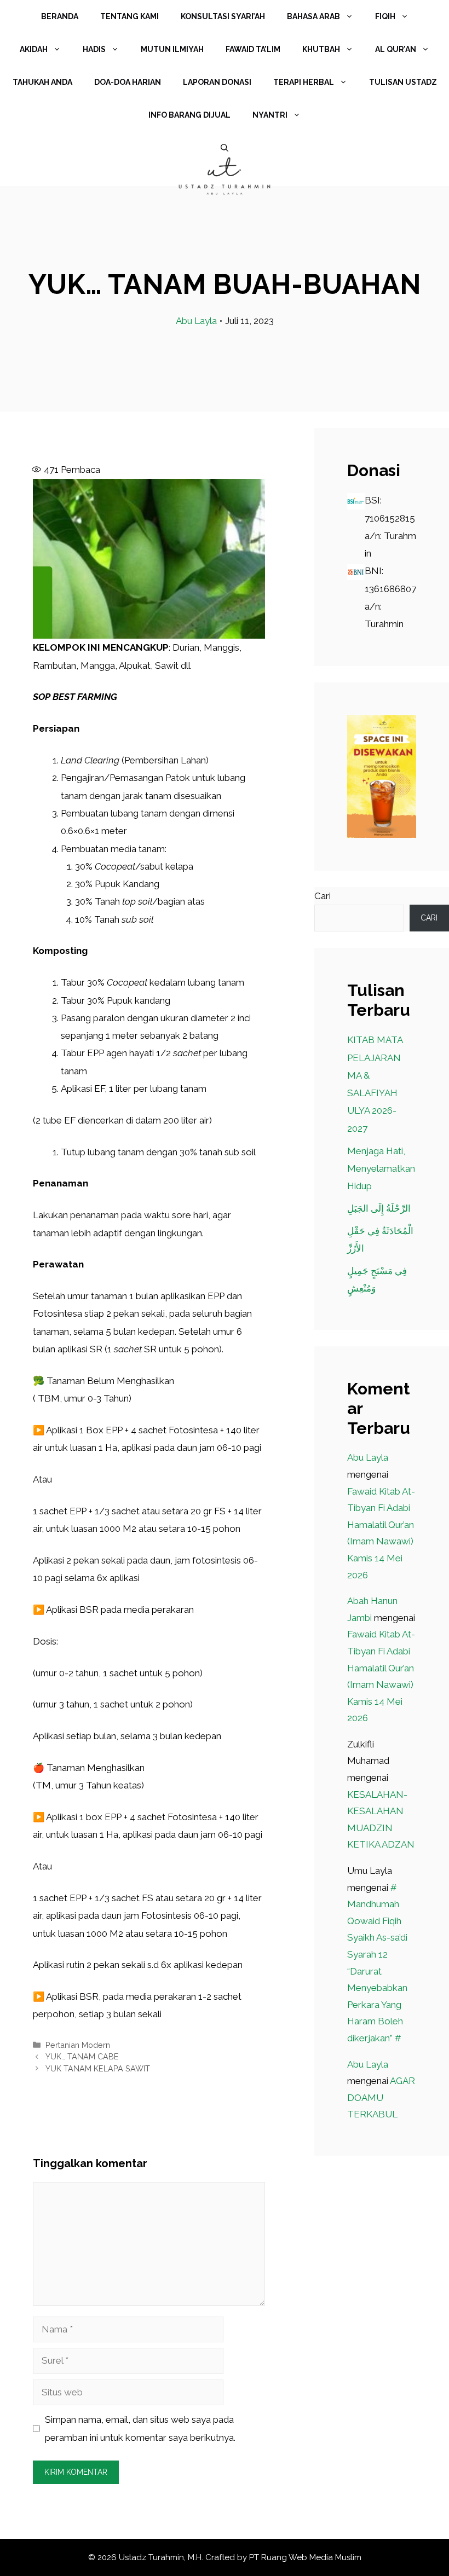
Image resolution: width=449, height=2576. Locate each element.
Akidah (34, 49)
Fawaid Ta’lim (253, 49)
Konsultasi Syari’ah (223, 16)
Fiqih (385, 16)
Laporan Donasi (217, 82)
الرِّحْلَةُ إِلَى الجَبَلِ (379, 1208)
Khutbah (321, 49)
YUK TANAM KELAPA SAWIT (98, 2068)
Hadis (94, 49)
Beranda (60, 16)
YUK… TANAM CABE (82, 2056)
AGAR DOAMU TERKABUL (381, 2097)
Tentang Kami (129, 16)
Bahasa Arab (313, 16)
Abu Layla (196, 321)
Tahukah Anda (42, 82)
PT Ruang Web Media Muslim (305, 2557)
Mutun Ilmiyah (172, 49)
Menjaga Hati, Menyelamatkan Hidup (381, 1169)
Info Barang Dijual (189, 115)
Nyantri (270, 115)
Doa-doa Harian (128, 82)
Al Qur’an (396, 49)
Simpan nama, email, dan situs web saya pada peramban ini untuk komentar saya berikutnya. (140, 2428)
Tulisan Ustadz (403, 82)
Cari (323, 896)
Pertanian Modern (78, 2045)
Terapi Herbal (304, 82)
